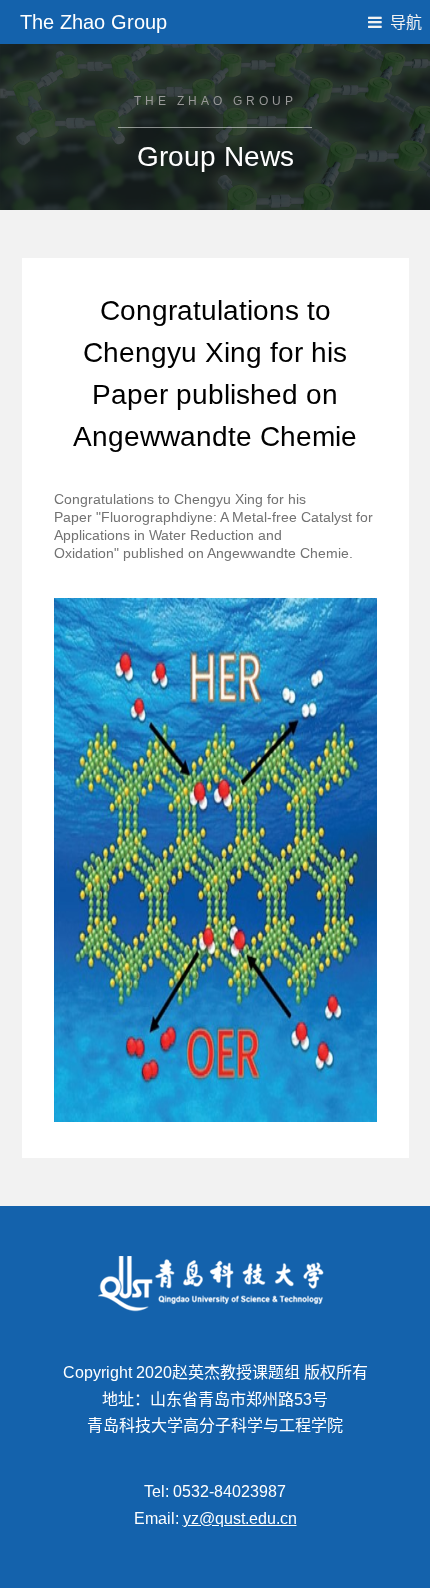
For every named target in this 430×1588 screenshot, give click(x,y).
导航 (406, 22)
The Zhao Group (93, 22)
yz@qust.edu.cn (240, 1518)
